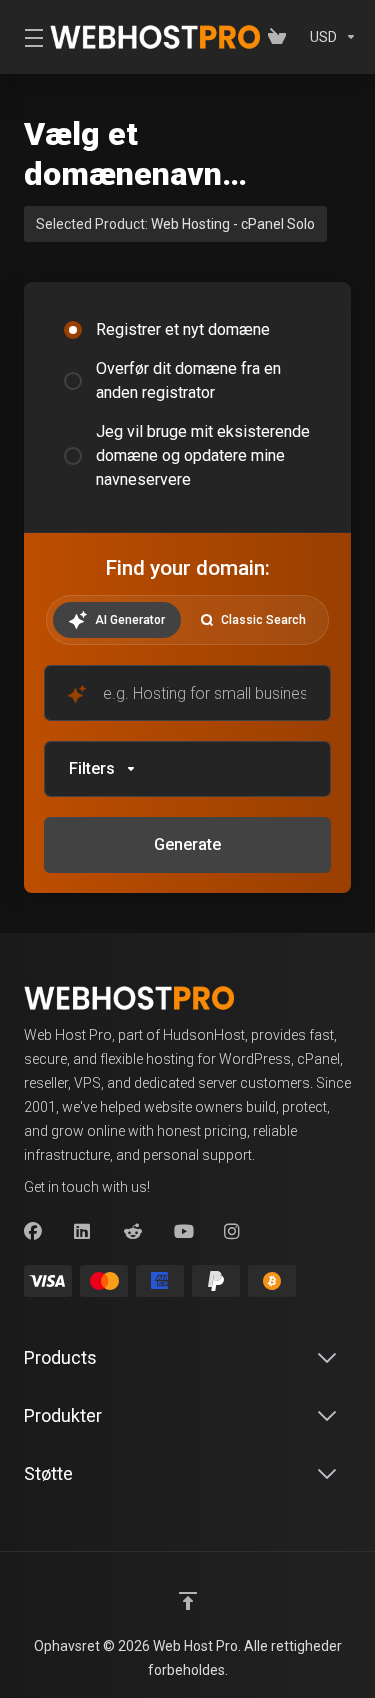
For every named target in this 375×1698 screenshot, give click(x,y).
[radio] (73, 330)
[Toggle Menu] (25, 37)
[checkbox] (73, 886)
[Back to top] (188, 1601)
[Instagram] (233, 1232)
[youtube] (183, 1232)
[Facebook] (33, 1232)
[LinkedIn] (83, 1232)
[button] (187, 769)
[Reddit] (133, 1232)
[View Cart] (281, 37)
